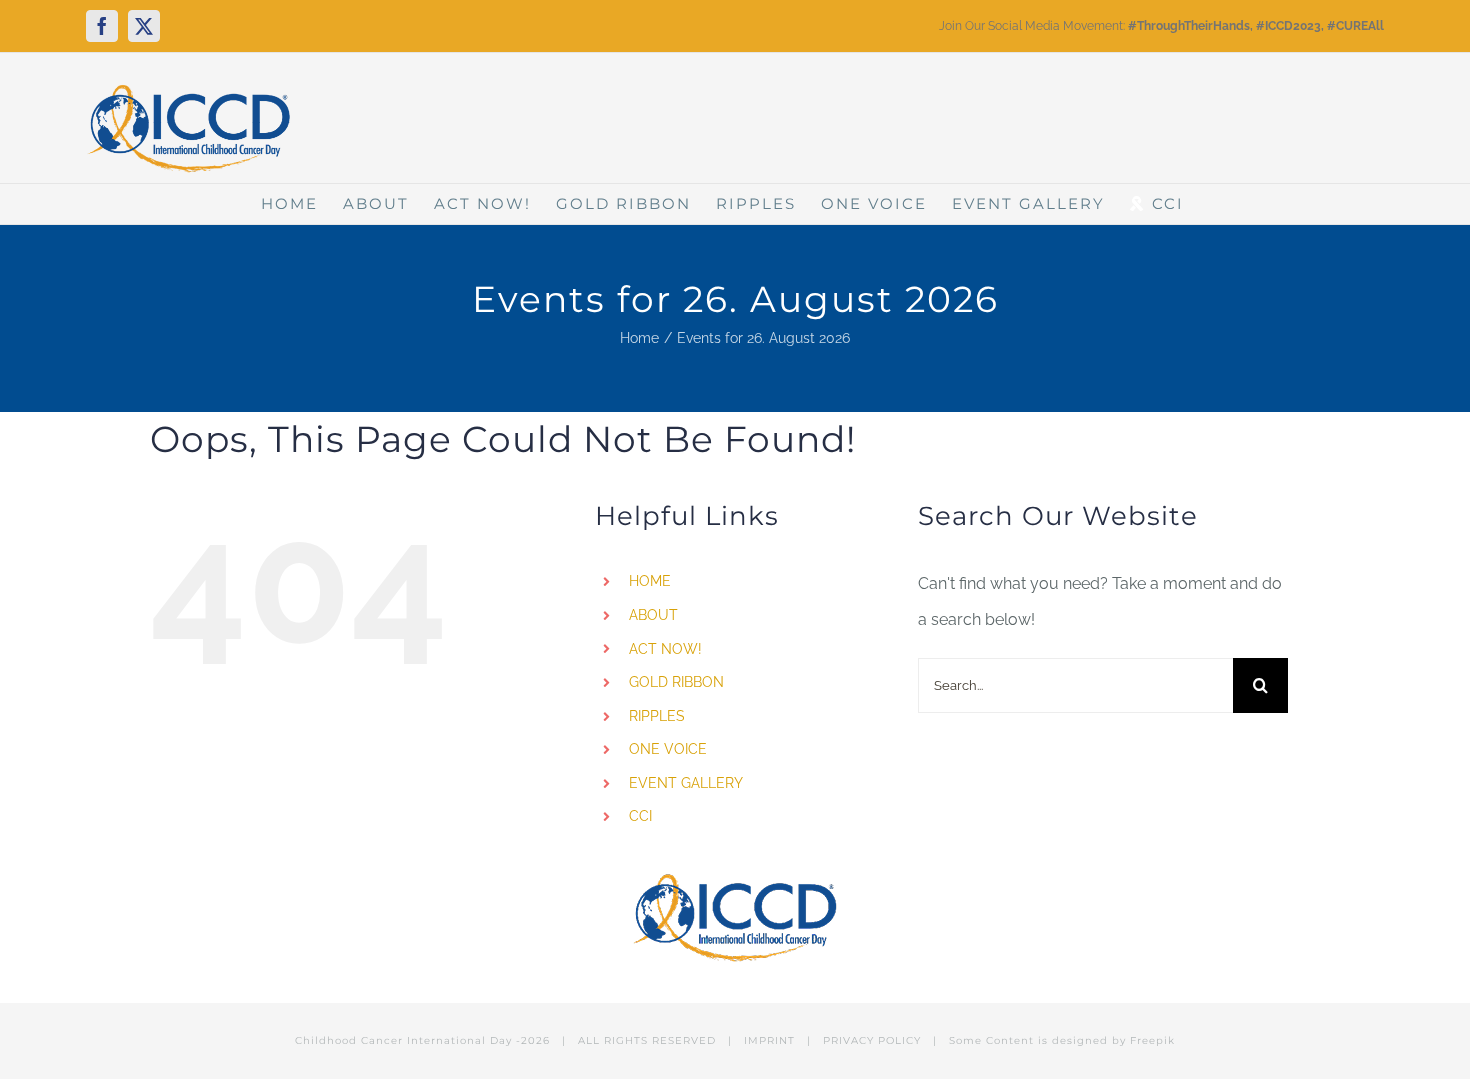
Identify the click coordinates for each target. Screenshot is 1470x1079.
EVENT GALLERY (686, 783)
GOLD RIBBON (676, 682)
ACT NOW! (665, 649)
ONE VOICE (668, 749)
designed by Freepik (1113, 1040)
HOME (650, 581)
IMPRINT (769, 1040)
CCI (640, 816)
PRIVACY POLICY (872, 1040)
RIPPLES (657, 716)
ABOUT (653, 615)
